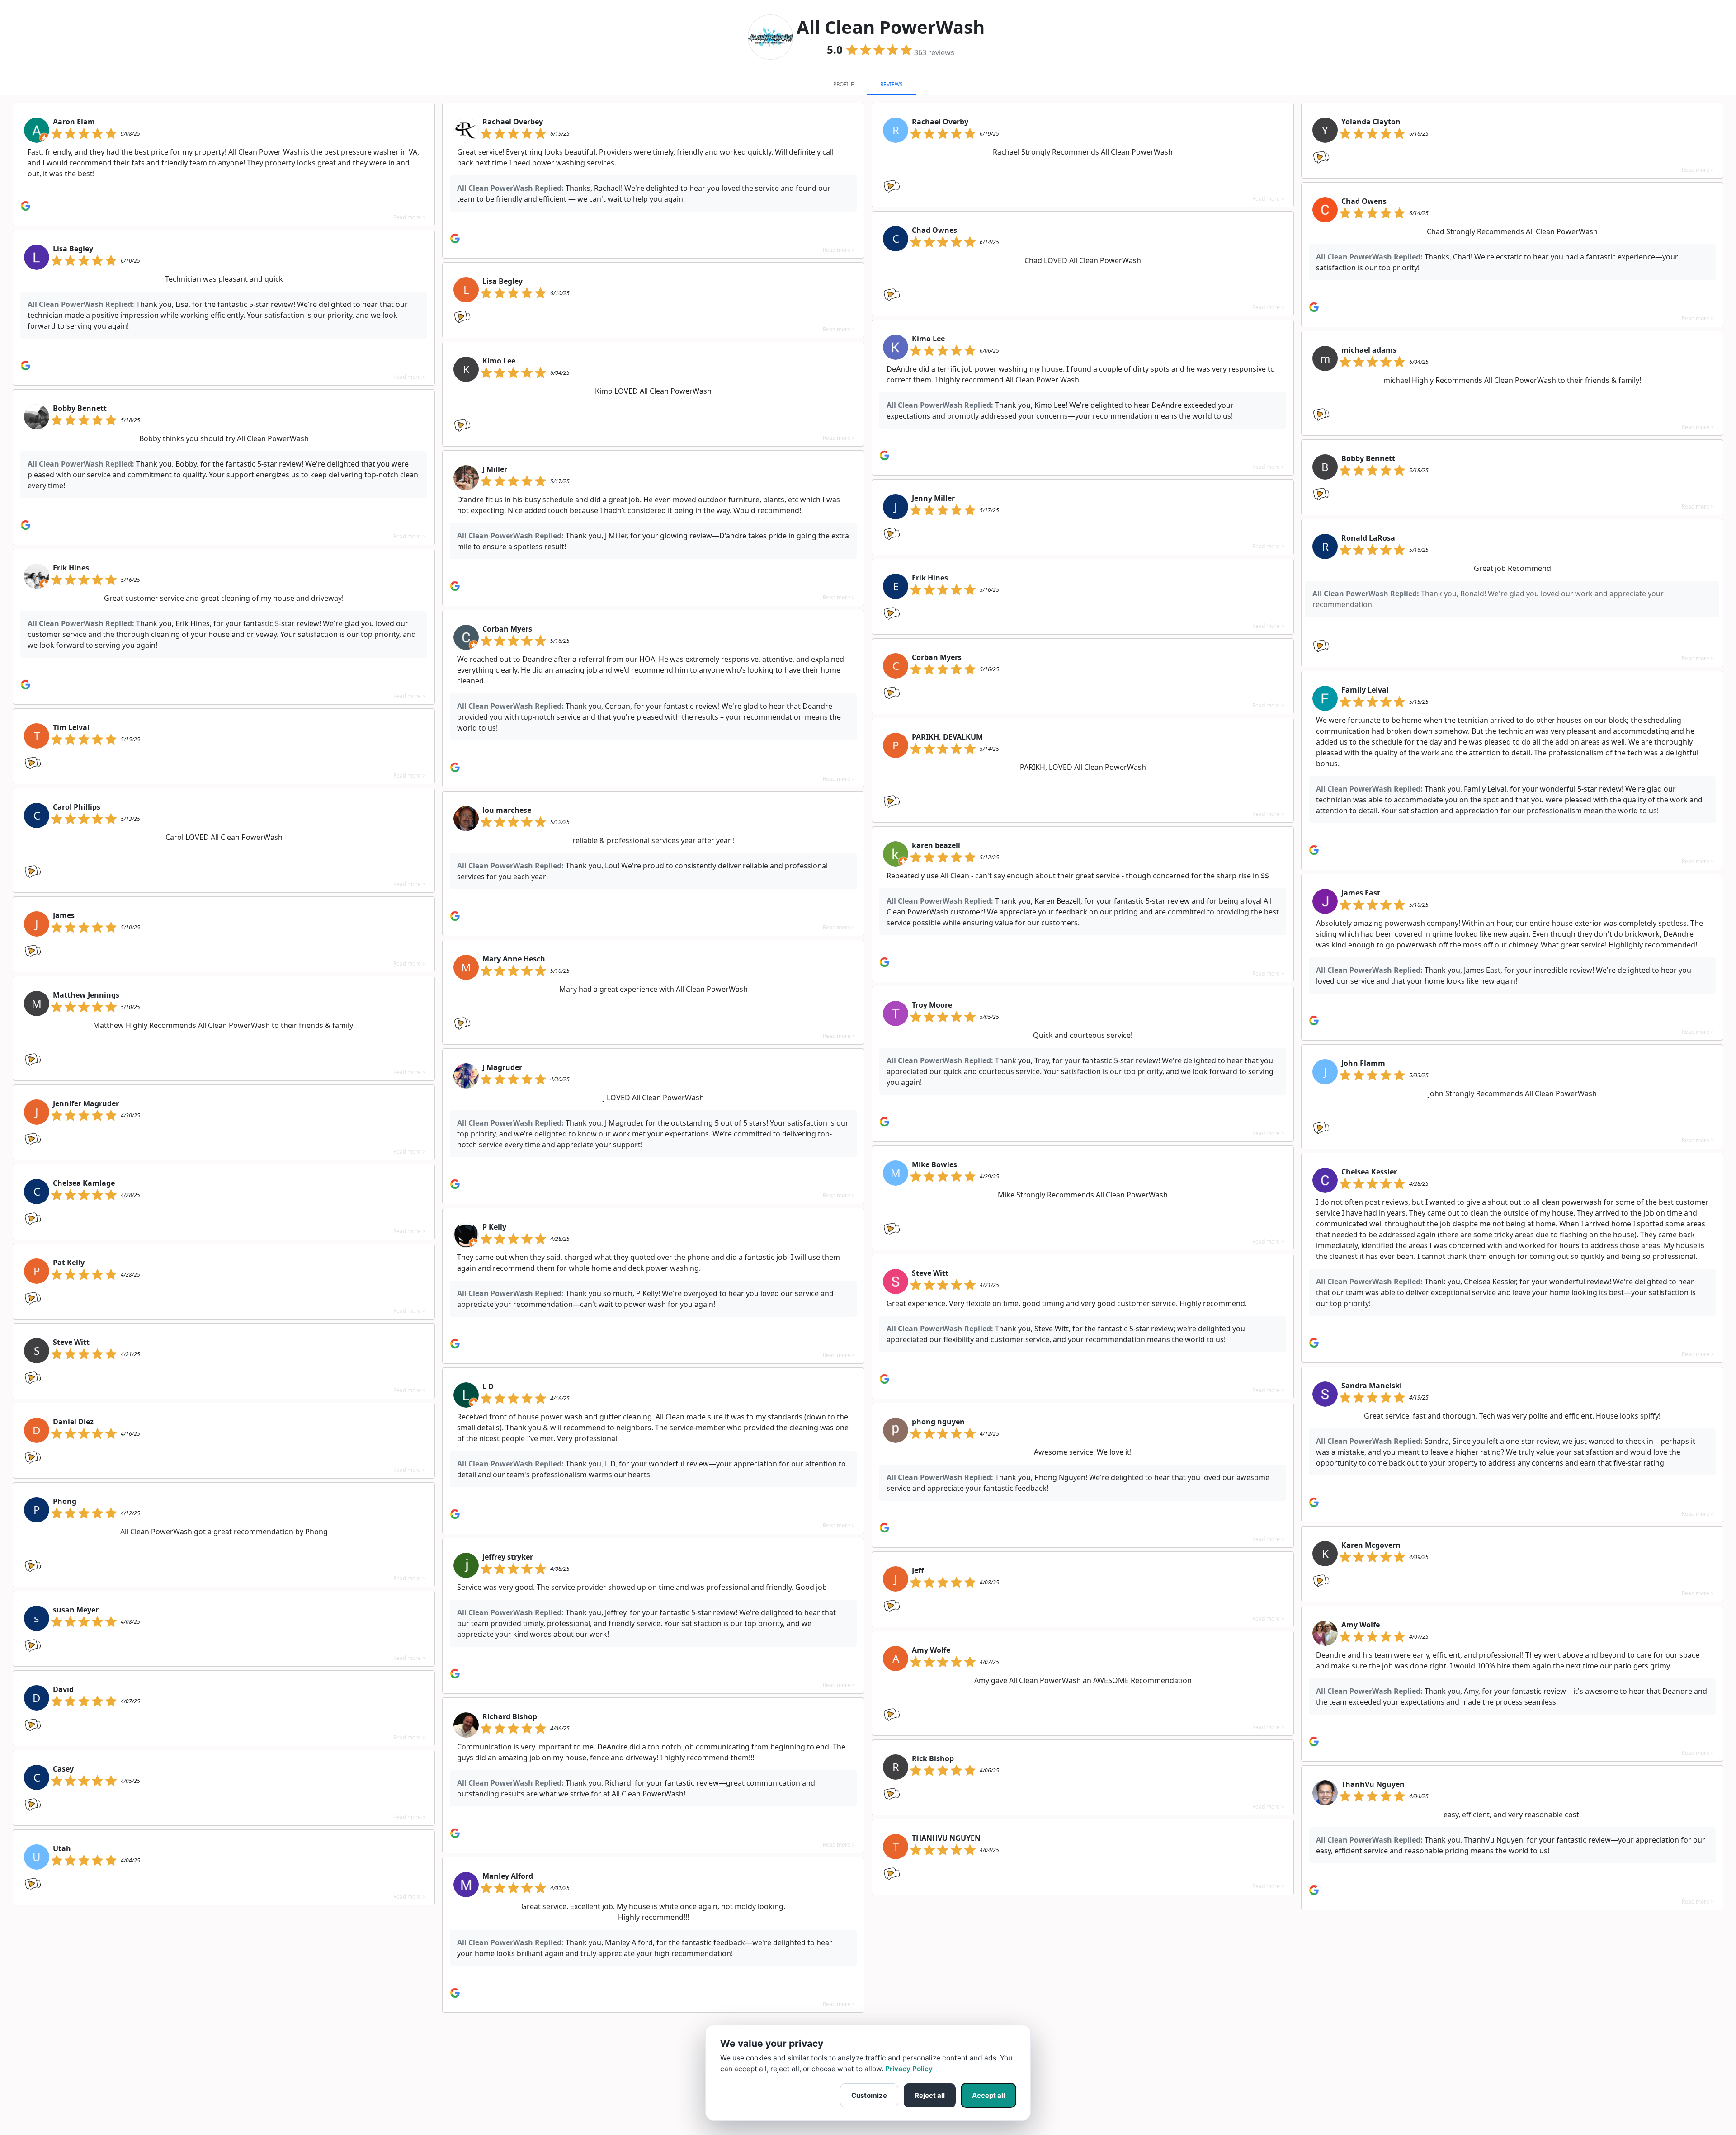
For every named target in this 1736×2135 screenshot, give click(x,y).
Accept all (988, 2095)
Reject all (930, 2095)
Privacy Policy (909, 2069)
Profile (844, 84)
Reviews (892, 84)
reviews (934, 52)
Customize (869, 2095)
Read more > (409, 217)
